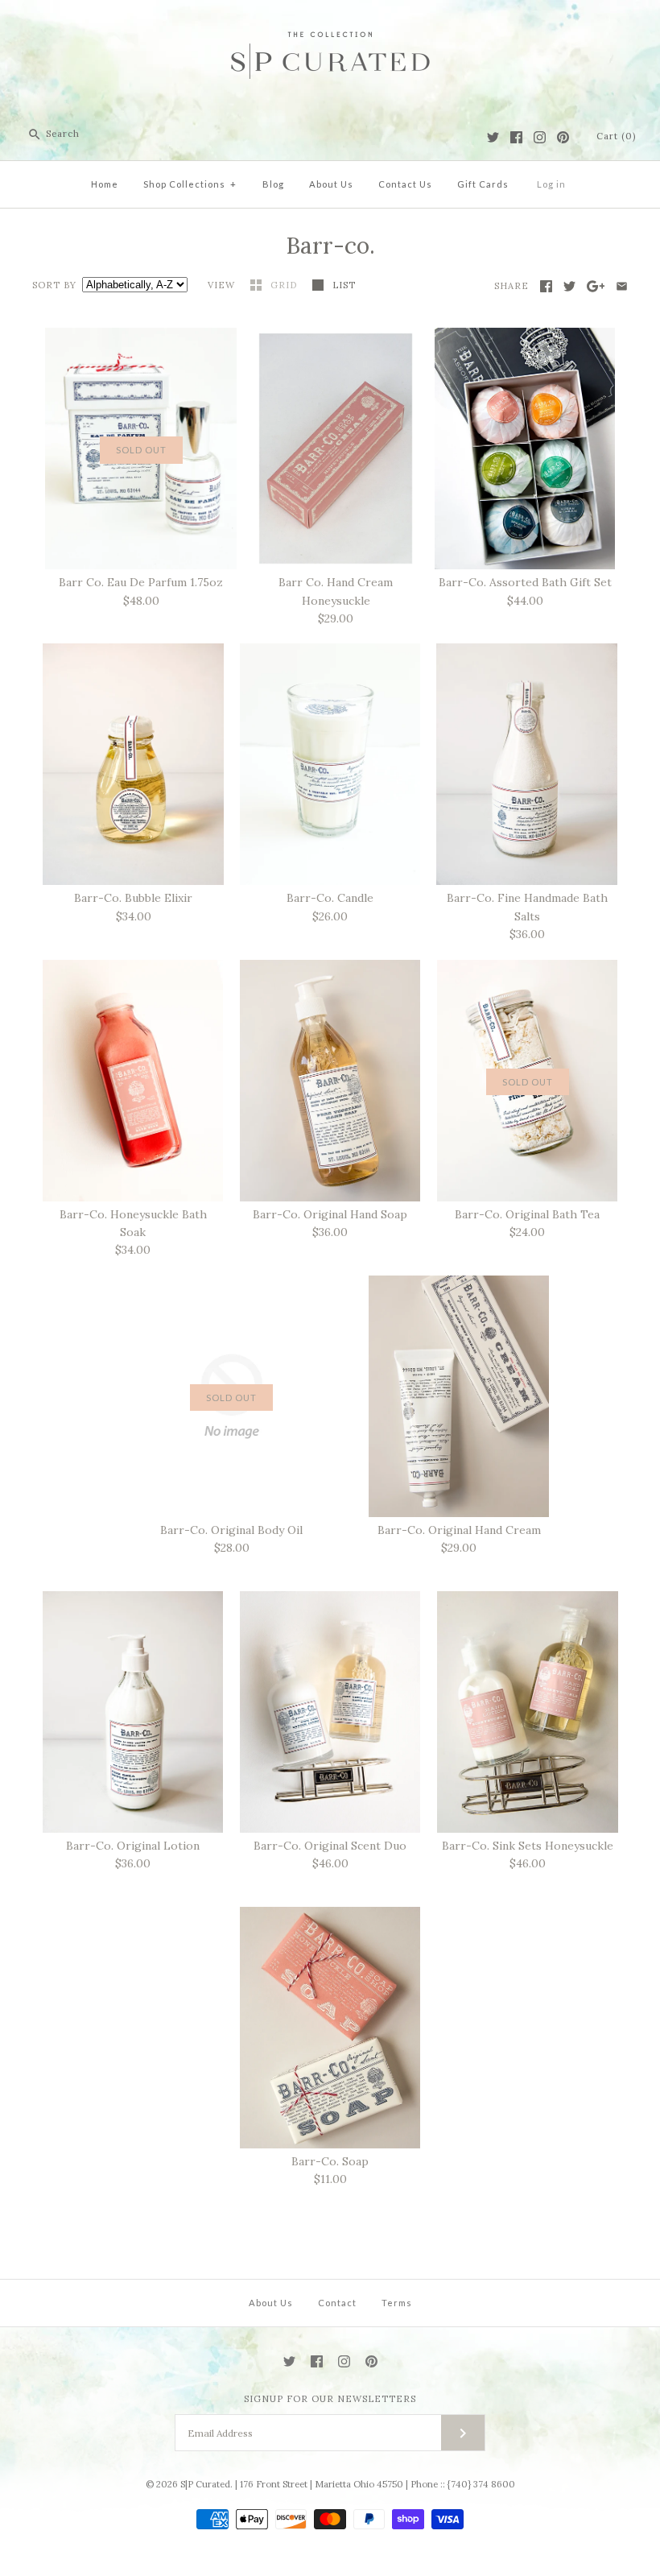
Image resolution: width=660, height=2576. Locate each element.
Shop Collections (190, 184)
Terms (397, 2303)
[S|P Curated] (330, 25)
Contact (337, 2303)
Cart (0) (616, 136)
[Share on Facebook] (546, 286)
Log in (551, 184)
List (344, 285)
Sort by (54, 285)
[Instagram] (540, 137)
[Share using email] (622, 286)
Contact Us (405, 184)
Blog (273, 184)
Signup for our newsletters (330, 2399)
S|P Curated (205, 2484)
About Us (331, 184)
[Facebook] (516, 137)
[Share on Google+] (596, 286)
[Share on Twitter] (569, 286)
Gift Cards (483, 184)
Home (105, 184)
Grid (285, 285)
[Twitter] (493, 137)
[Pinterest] (563, 137)
